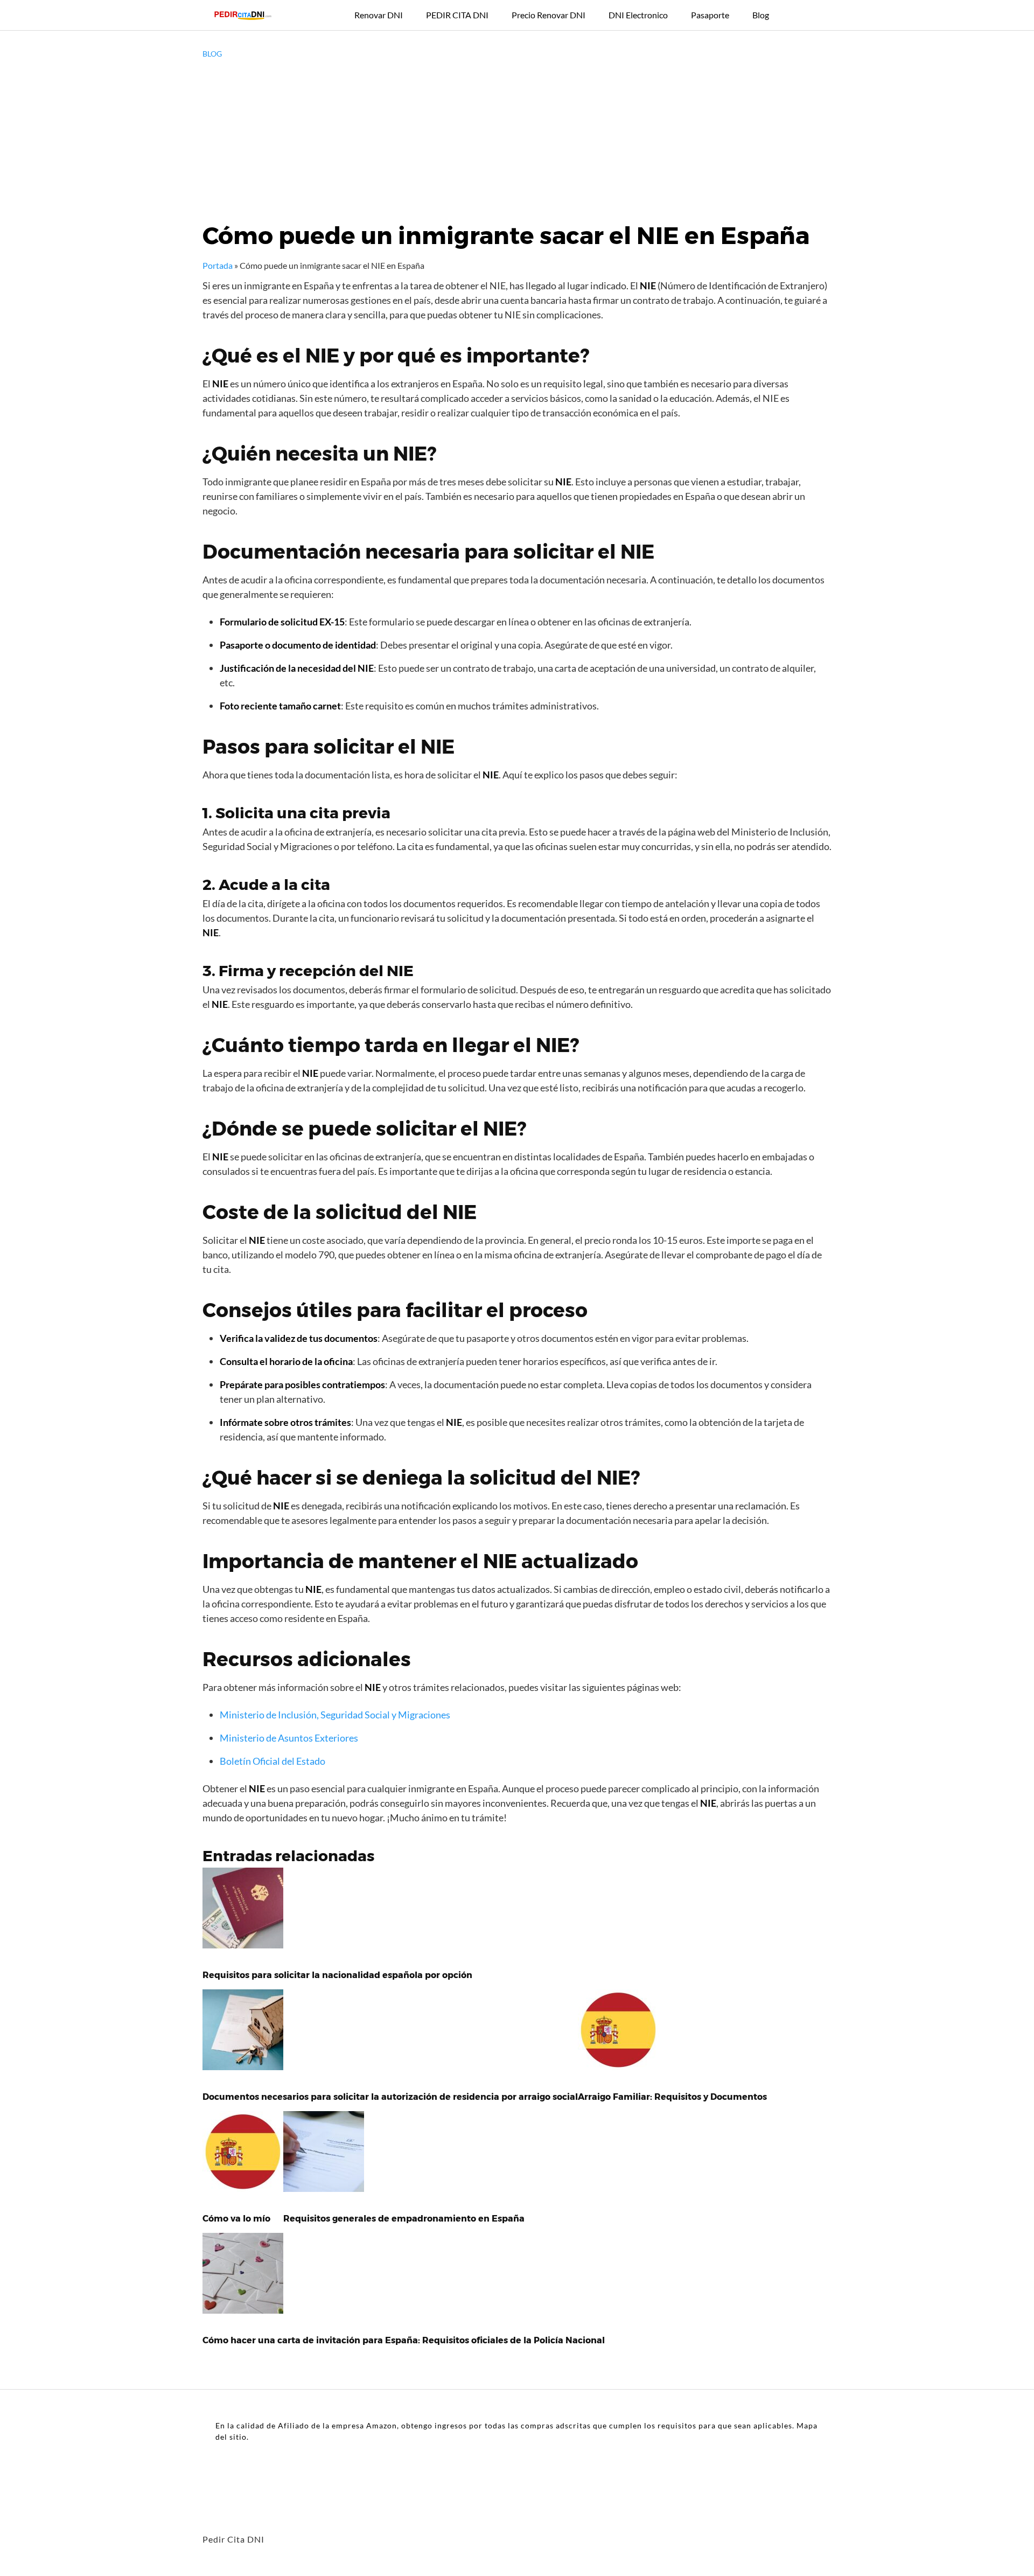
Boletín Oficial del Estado (273, 1761)
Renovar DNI (379, 15)
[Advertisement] (517, 140)
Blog (761, 15)
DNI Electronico (638, 15)
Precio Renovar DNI (549, 15)
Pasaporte (710, 15)
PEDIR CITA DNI (457, 15)
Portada (218, 265)
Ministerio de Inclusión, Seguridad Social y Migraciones (335, 1715)
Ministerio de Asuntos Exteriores (289, 1738)
